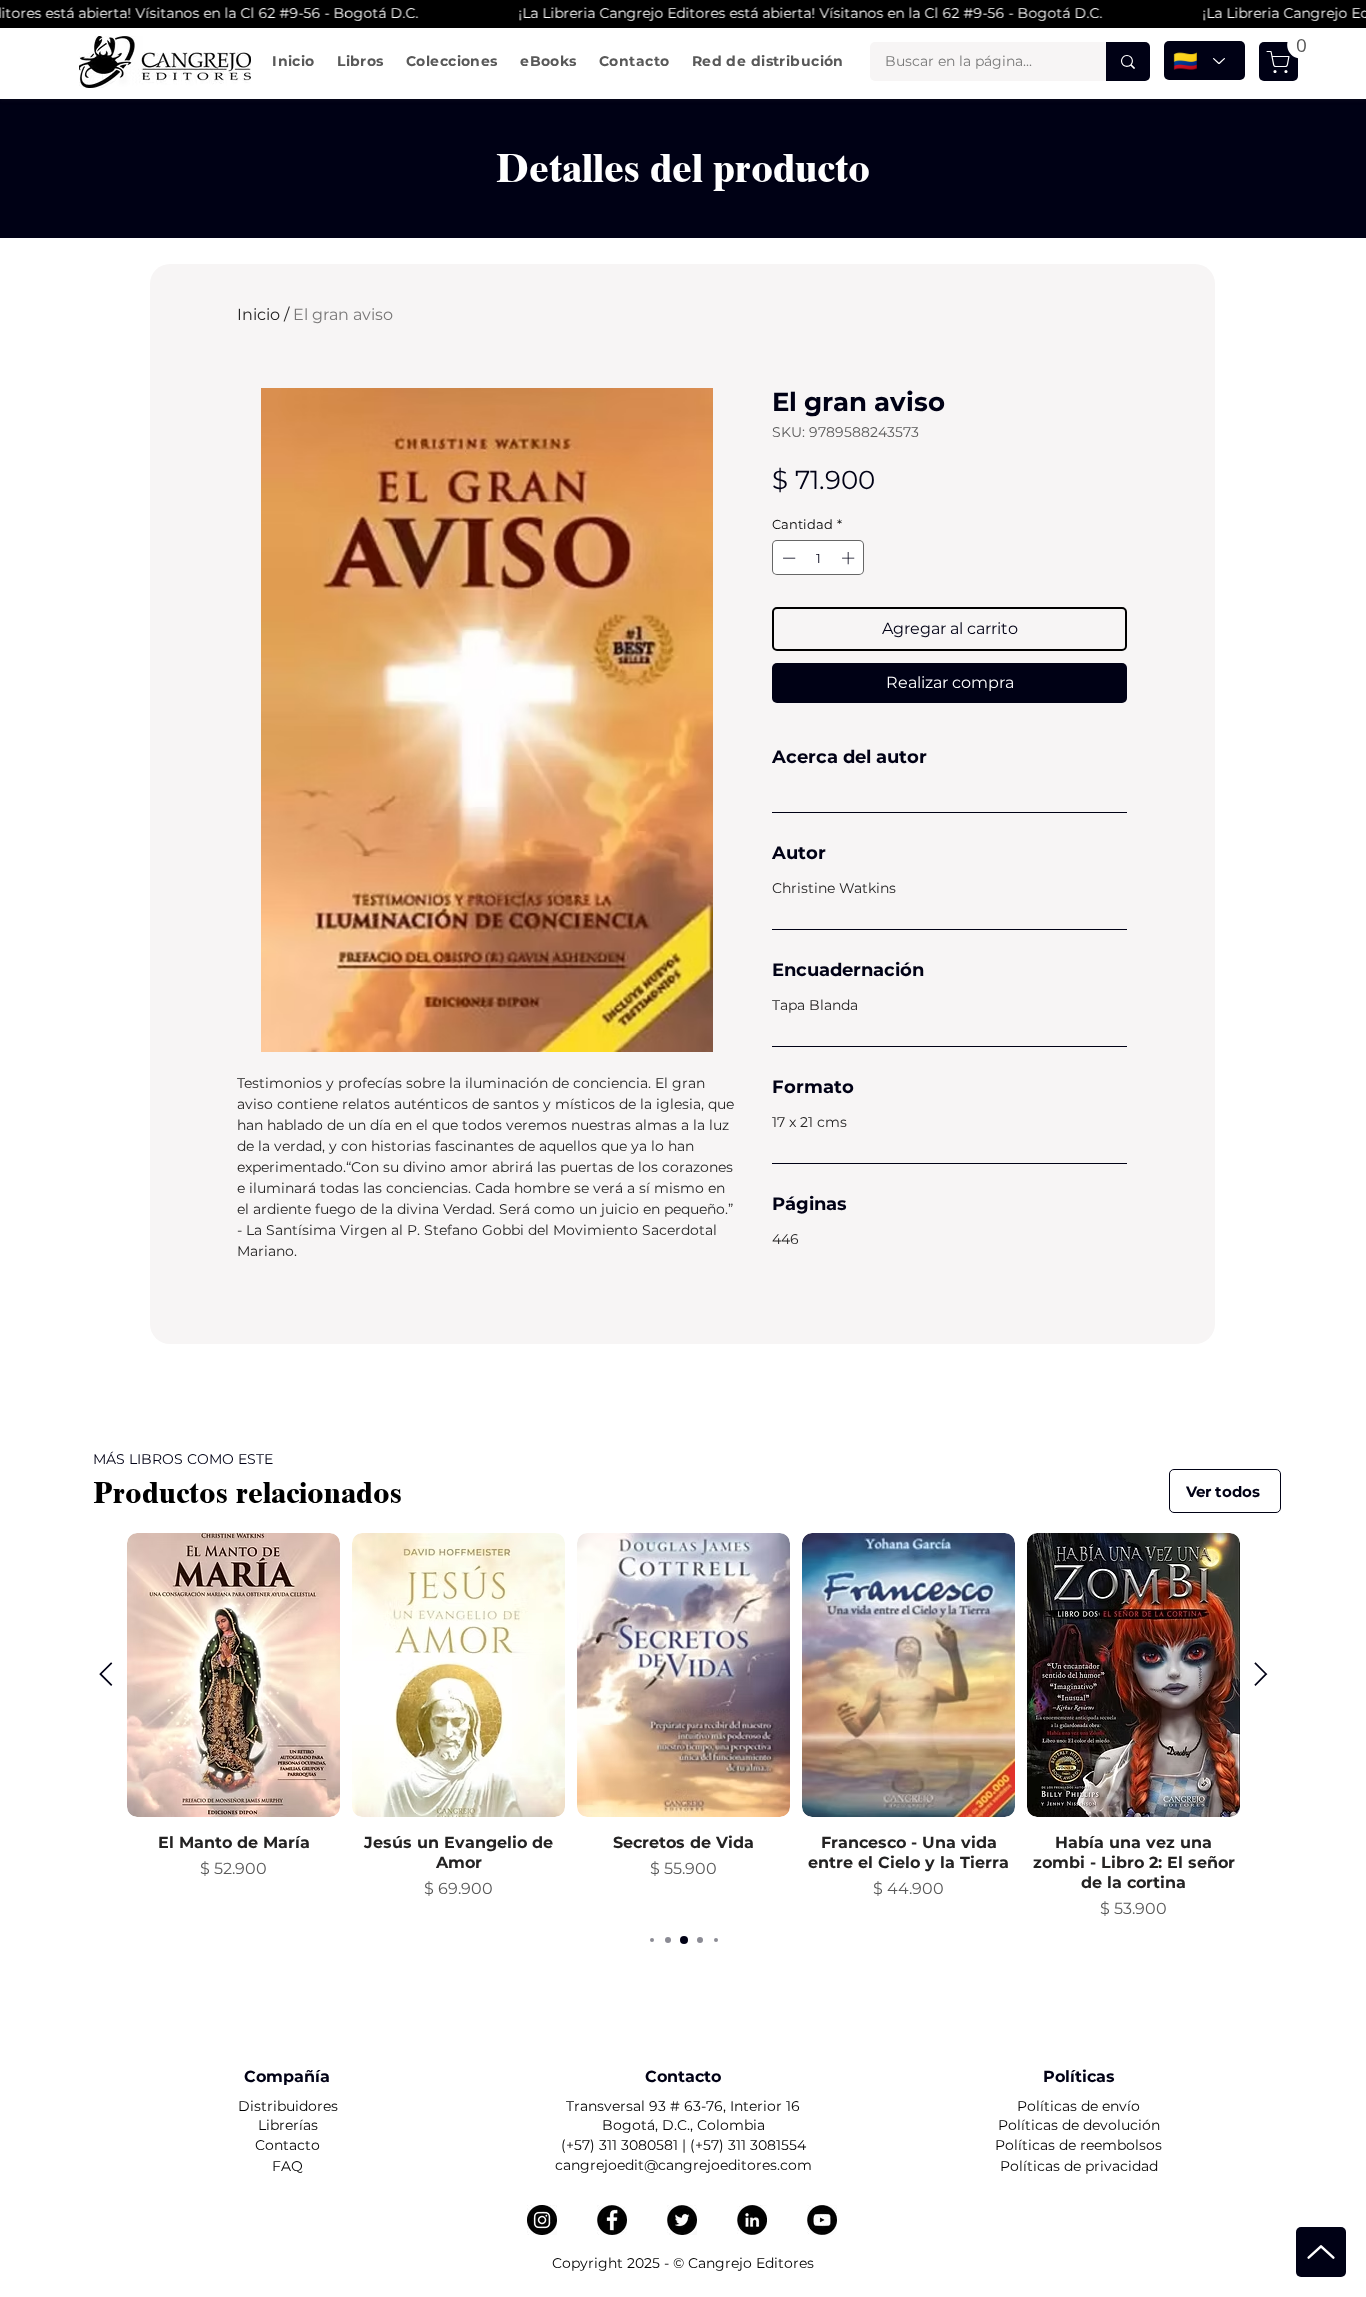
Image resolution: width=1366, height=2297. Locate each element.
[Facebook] (612, 2220)
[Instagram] (542, 2220)
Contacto (287, 2145)
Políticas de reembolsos (1078, 2145)
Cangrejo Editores (751, 2263)
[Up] (1321, 2252)
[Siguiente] (1261, 1674)
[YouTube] (822, 2220)
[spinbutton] (818, 558)
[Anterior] (106, 1674)
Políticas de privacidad (1079, 2166)
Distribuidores (288, 2106)
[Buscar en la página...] (1128, 61)
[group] (683, 1727)
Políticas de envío (1078, 2106)
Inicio (258, 314)
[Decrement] (787, 558)
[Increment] (850, 558)
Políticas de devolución (1079, 2125)
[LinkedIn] (752, 2220)
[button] (360, 61)
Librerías (288, 2125)
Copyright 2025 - (612, 2263)
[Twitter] (682, 2220)
